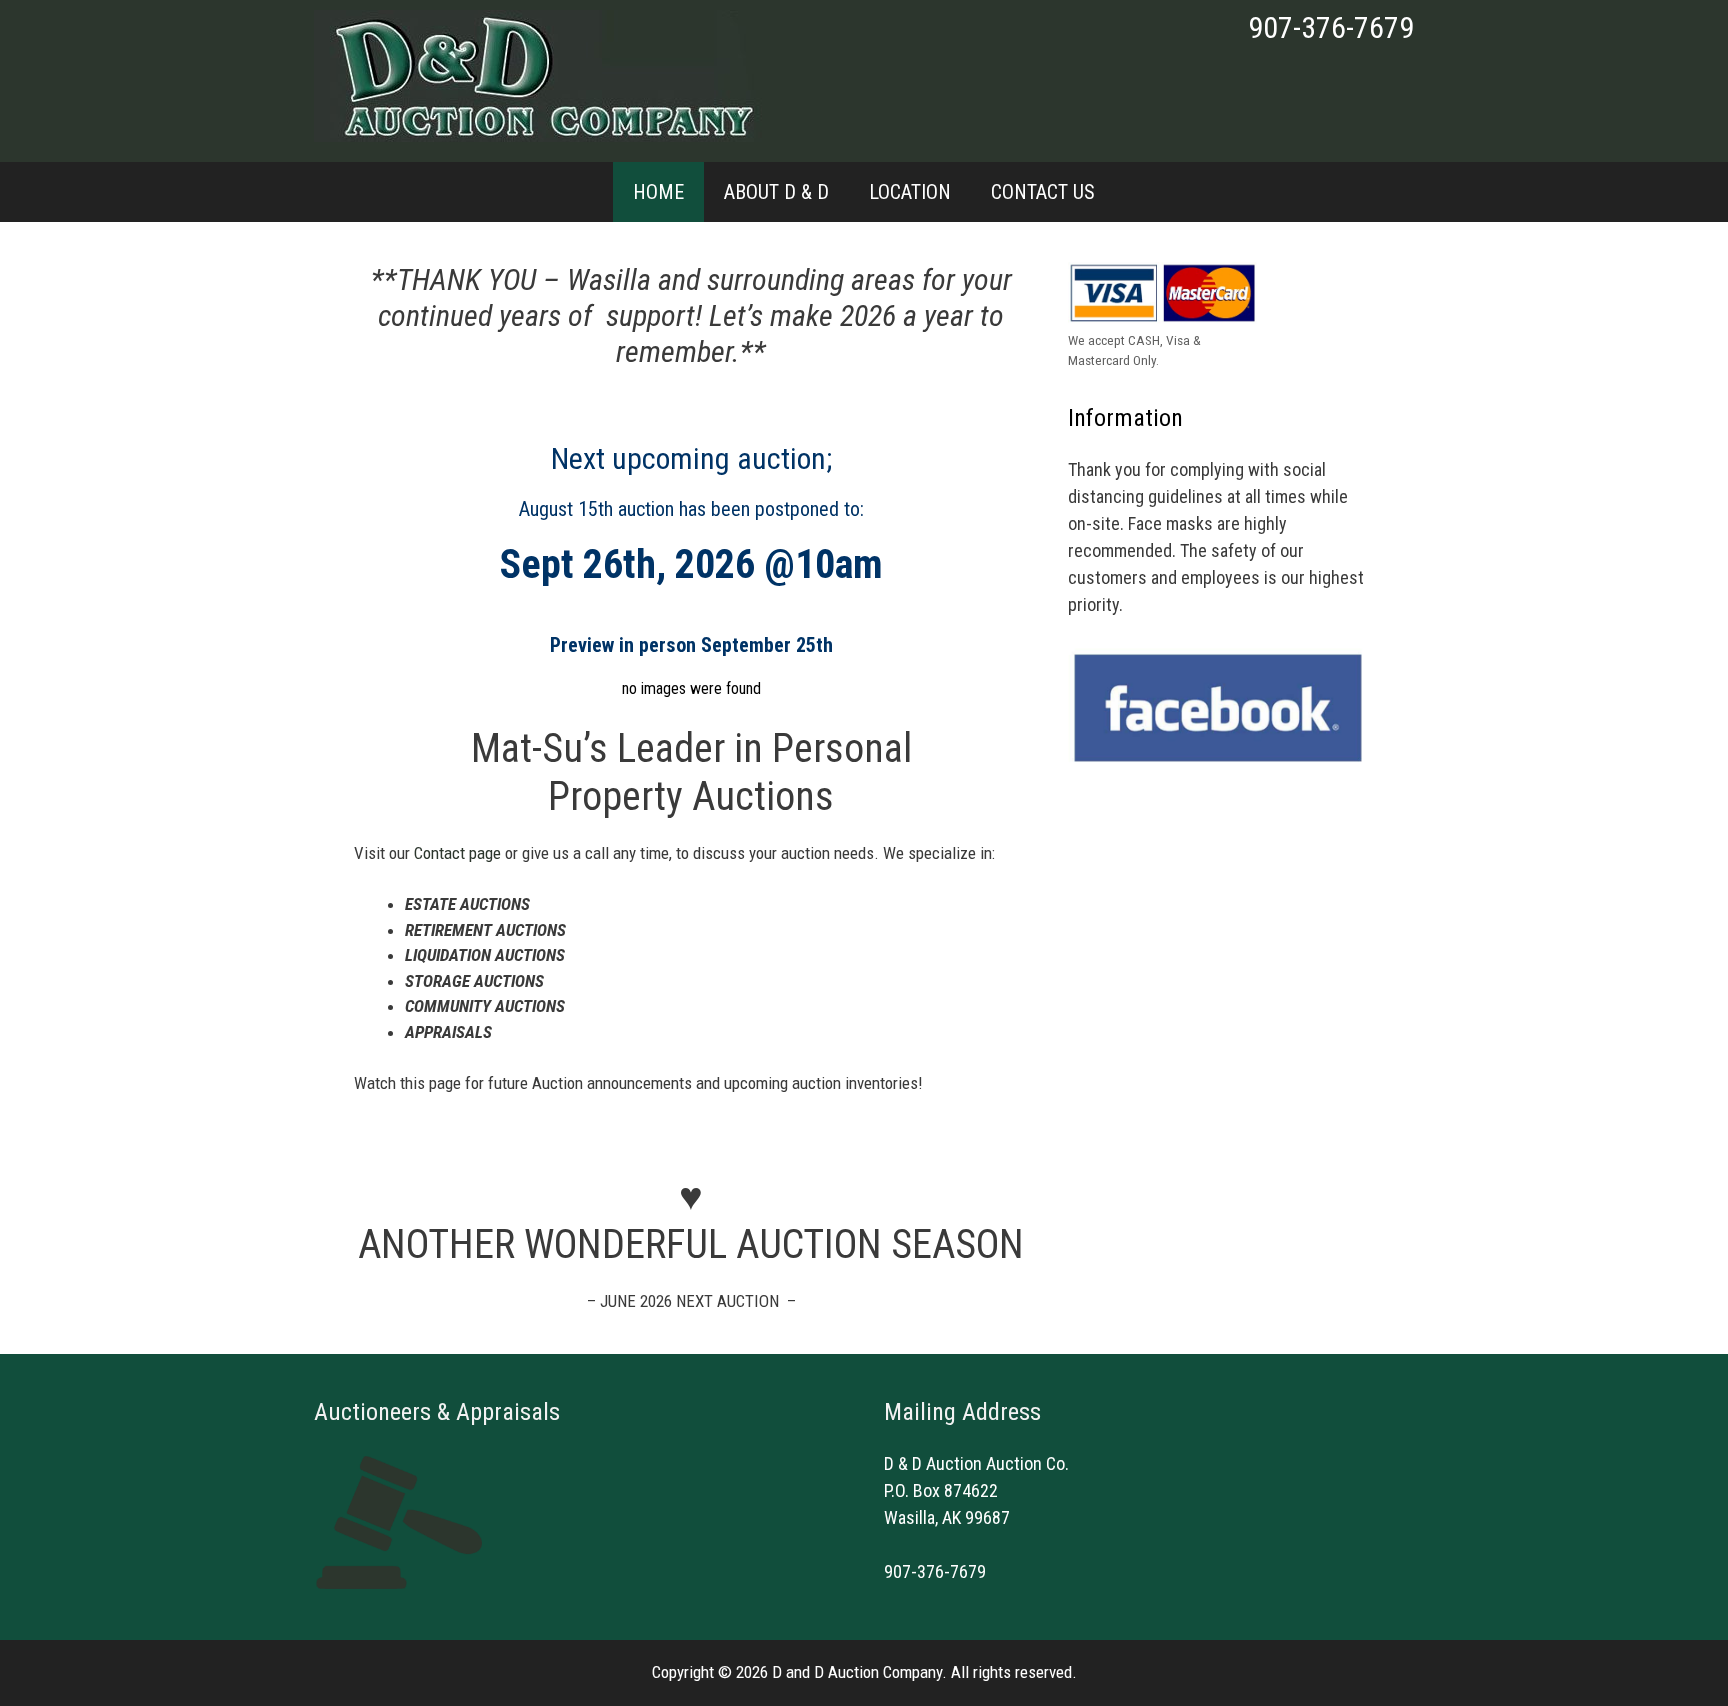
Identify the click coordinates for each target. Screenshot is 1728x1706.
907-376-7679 (1331, 27)
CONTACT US (1043, 192)
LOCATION (910, 192)
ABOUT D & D (776, 192)
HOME (658, 192)
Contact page (457, 853)
